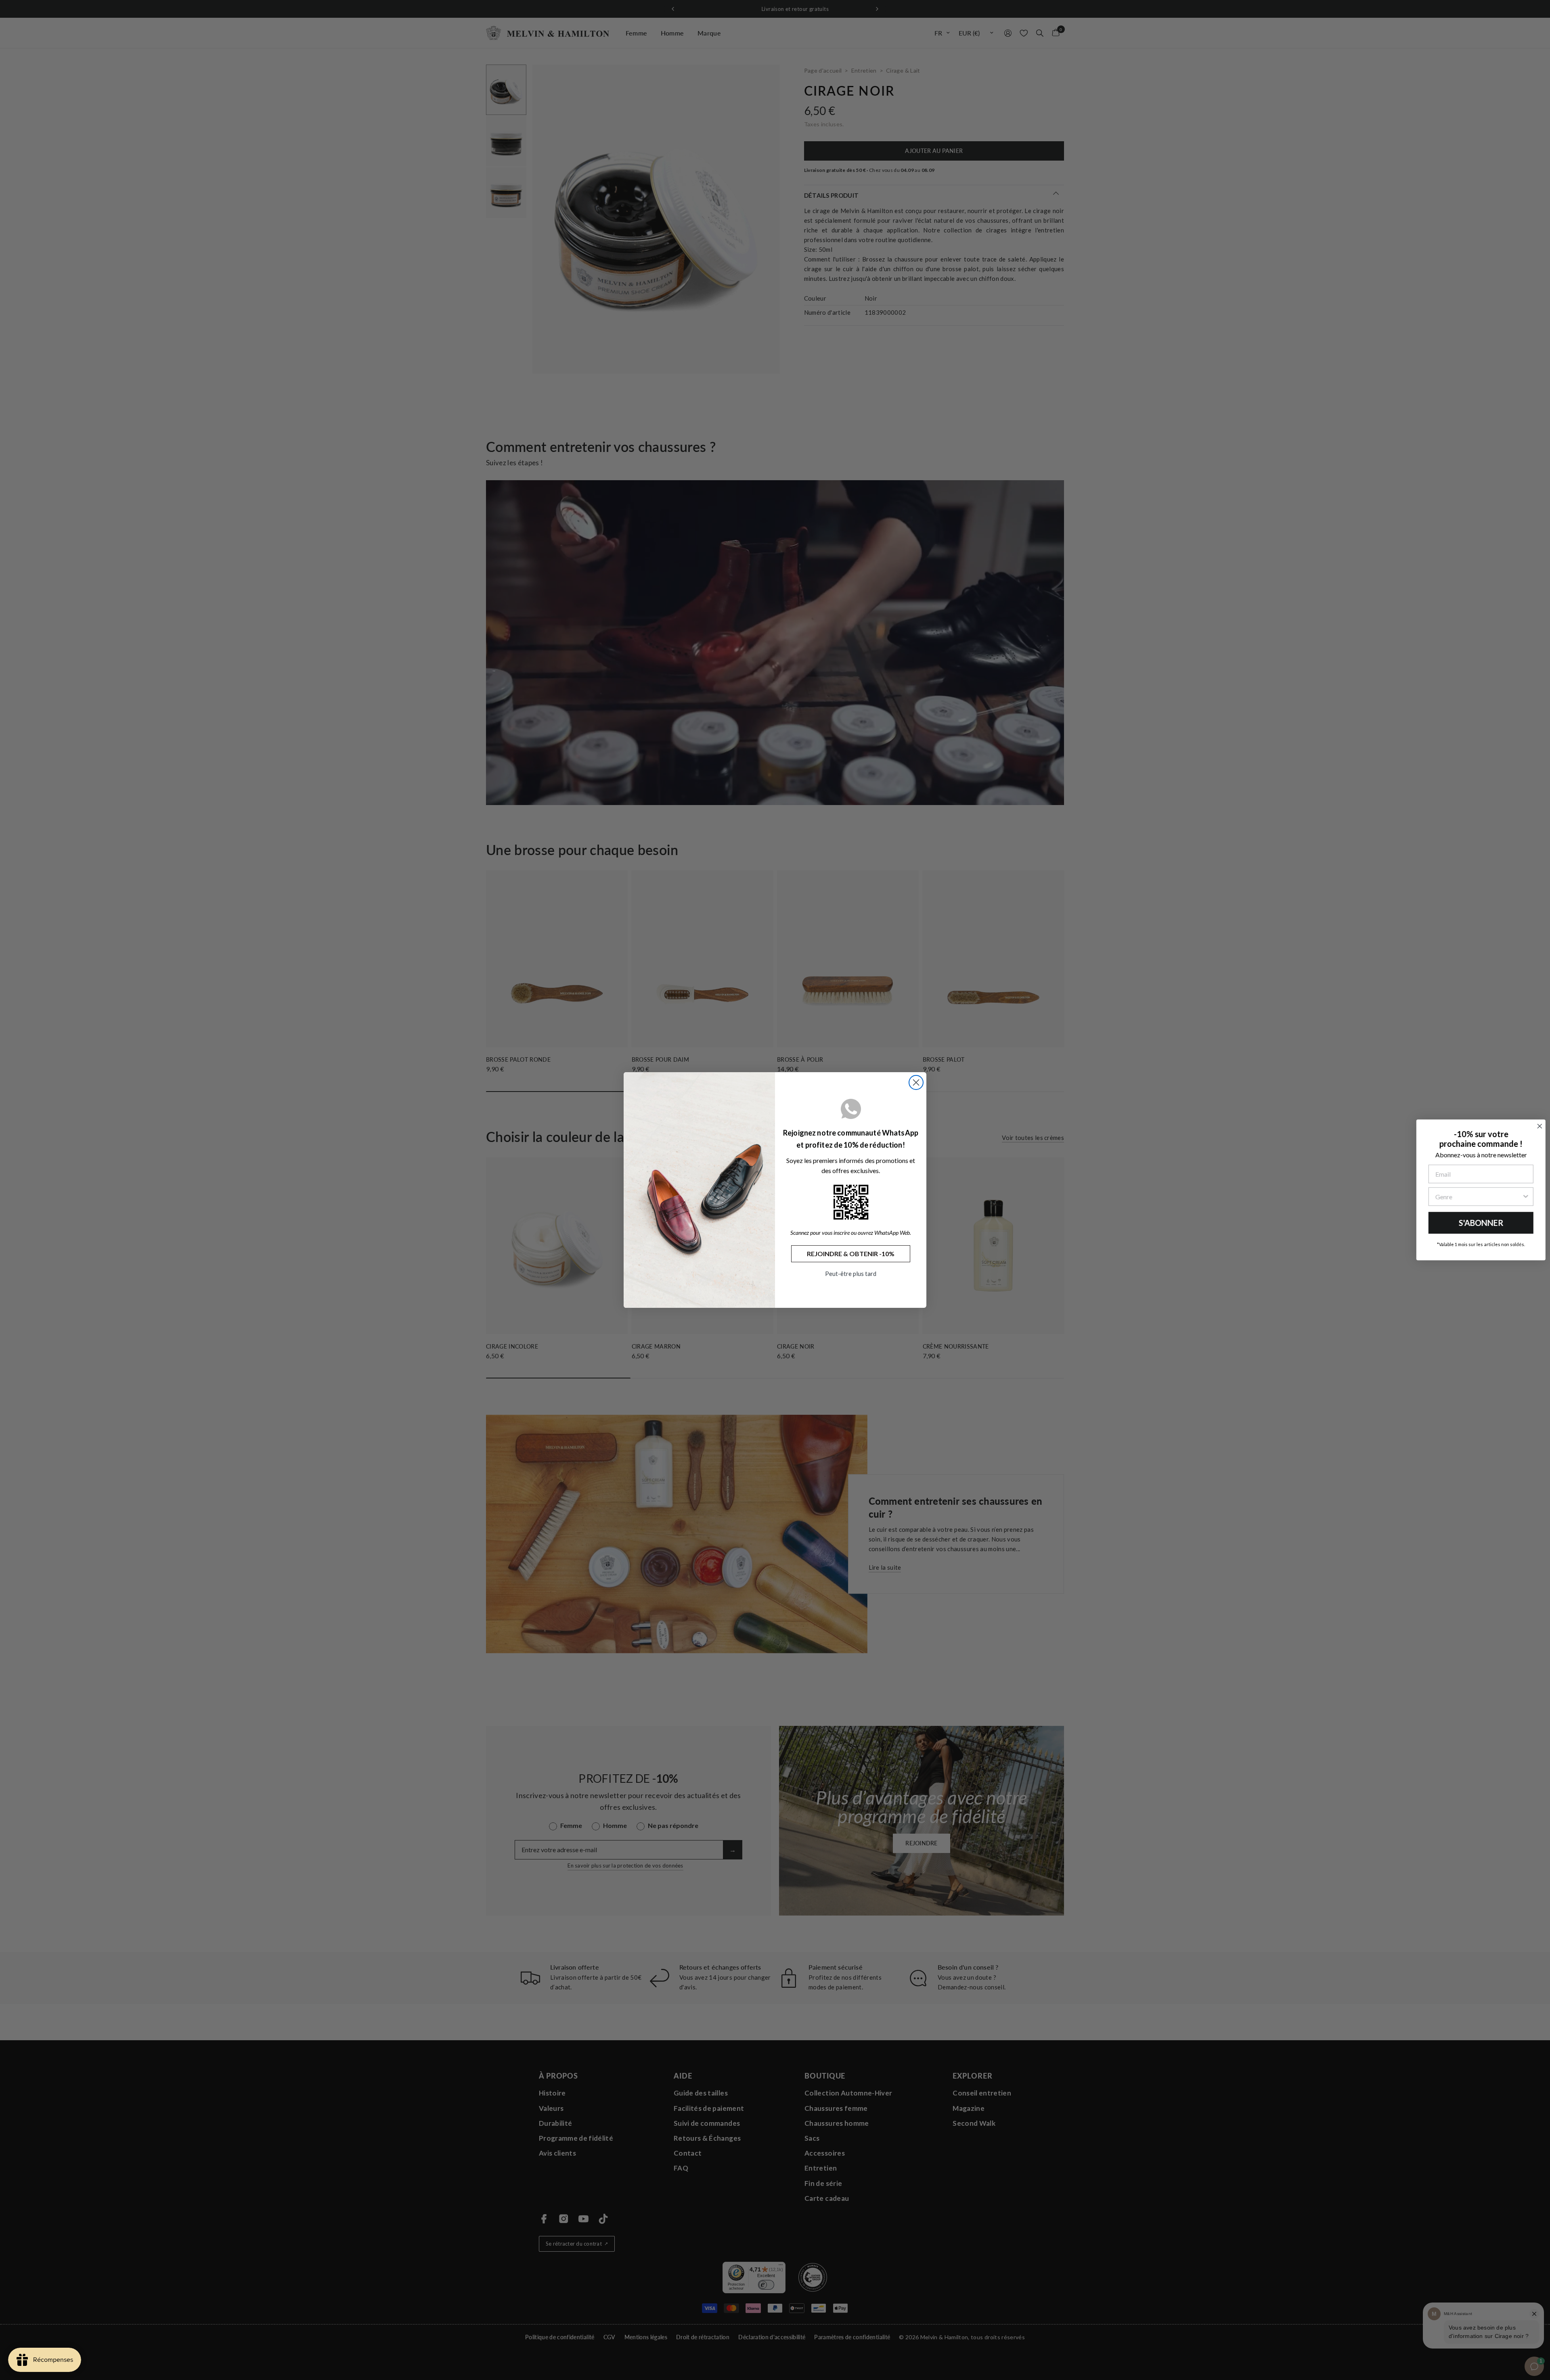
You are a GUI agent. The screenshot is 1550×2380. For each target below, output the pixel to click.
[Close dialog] (916, 1082)
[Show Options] (1522, 1196)
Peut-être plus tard (851, 1274)
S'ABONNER (1478, 1223)
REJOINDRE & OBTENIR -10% (851, 1254)
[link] (851, 1202)
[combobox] (1475, 1196)
